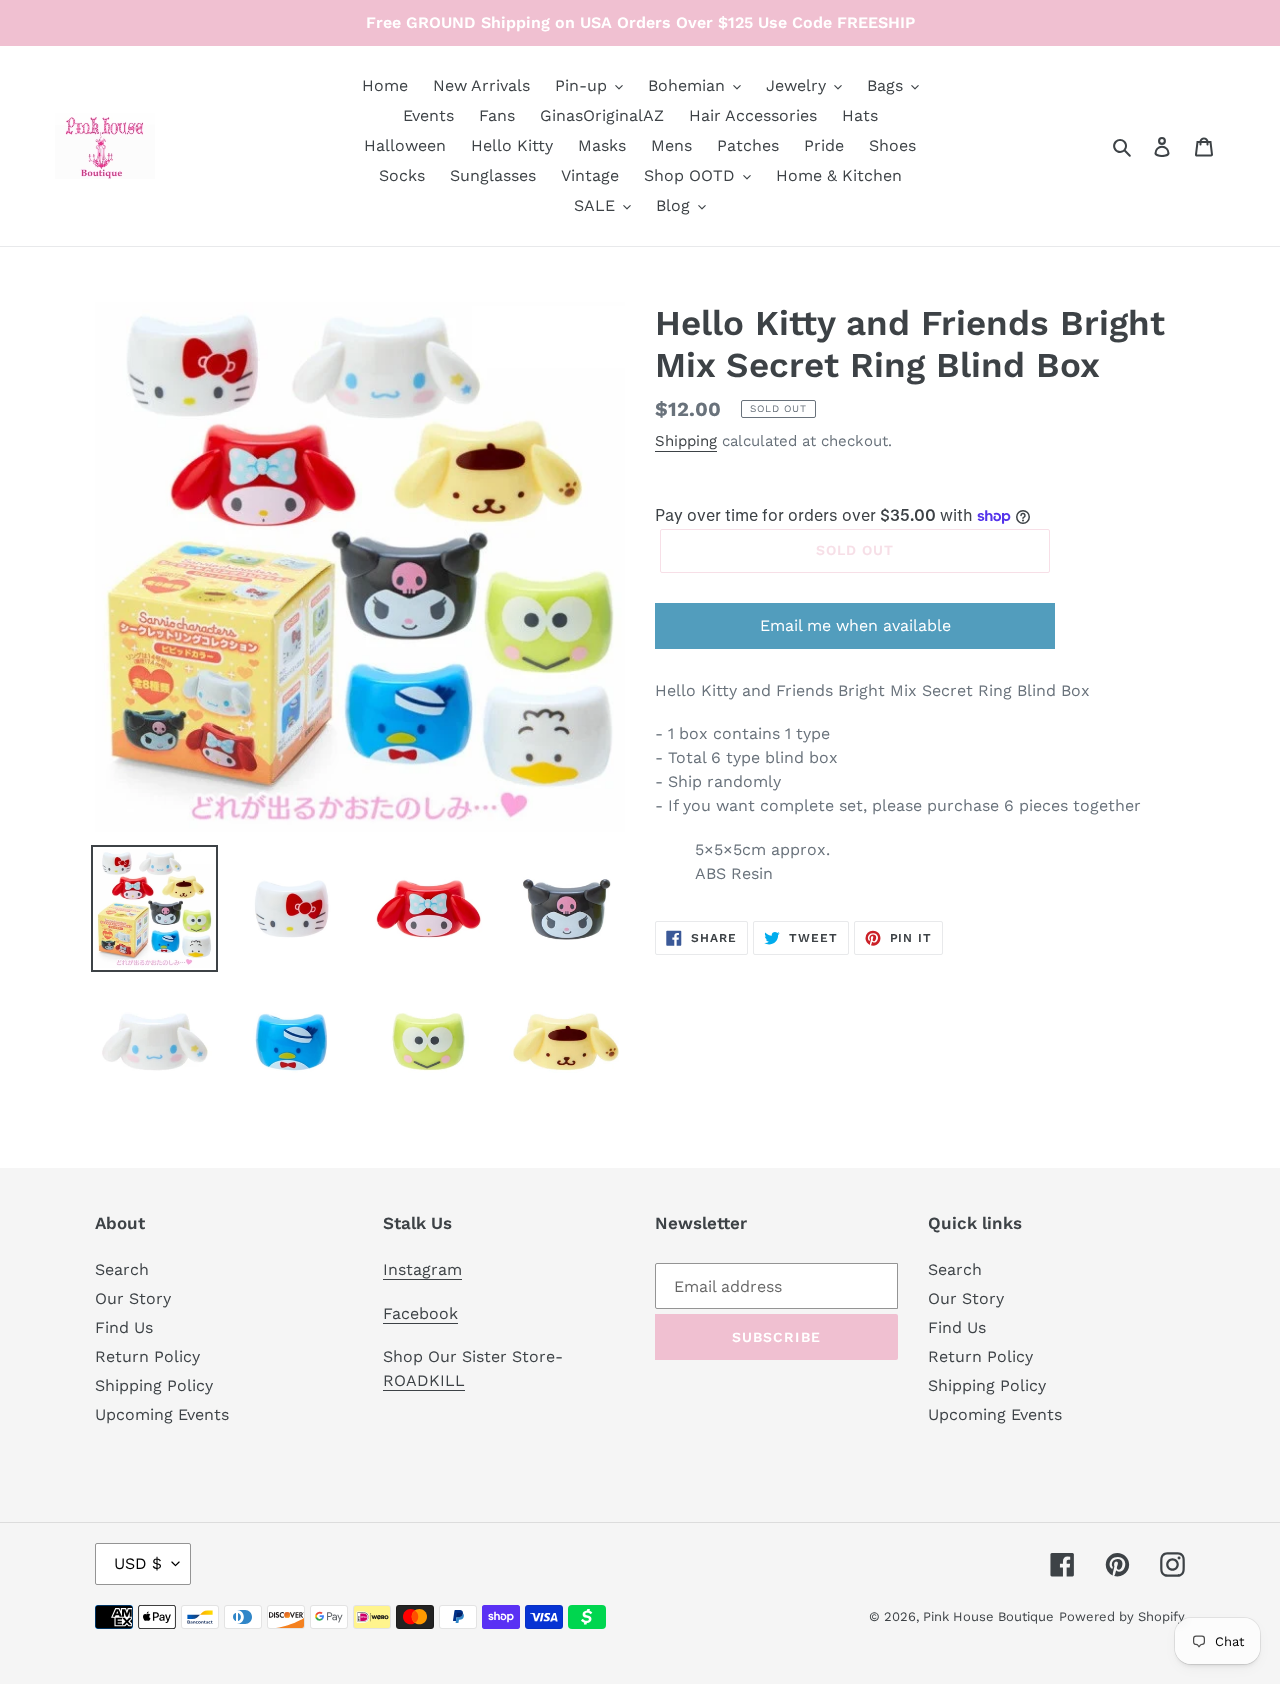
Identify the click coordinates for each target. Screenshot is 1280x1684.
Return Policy (147, 1356)
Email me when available (855, 625)
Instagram (422, 1269)
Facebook (420, 1313)
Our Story (133, 1298)
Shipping (686, 441)
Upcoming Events (162, 1414)
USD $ (138, 1563)
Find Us (124, 1327)
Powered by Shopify (1122, 1616)
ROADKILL (424, 1380)
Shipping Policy (154, 1385)
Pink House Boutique (988, 1616)
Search (122, 1269)
